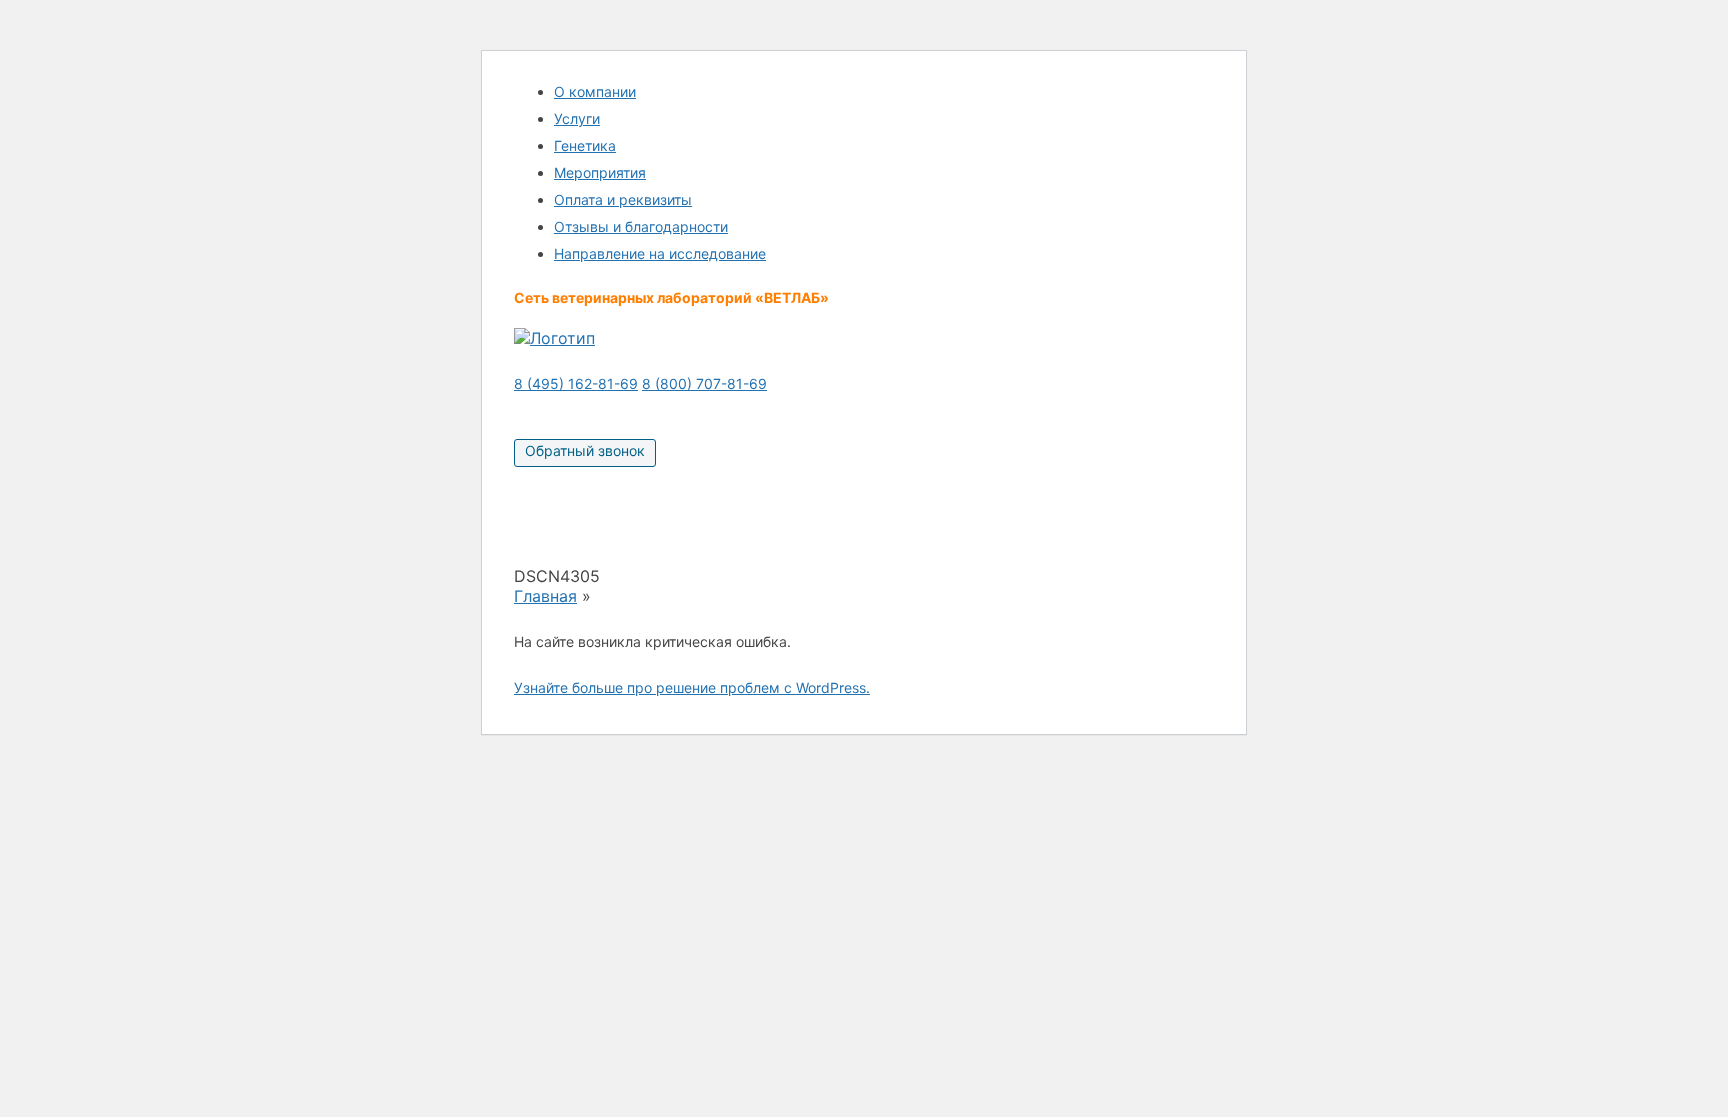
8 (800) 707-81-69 (704, 383)
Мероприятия (600, 172)
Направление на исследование (660, 253)
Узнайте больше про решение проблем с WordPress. (692, 687)
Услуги (577, 118)
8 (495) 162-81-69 (576, 383)
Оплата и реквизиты (623, 199)
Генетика (585, 145)
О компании (595, 91)
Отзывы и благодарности (641, 226)
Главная (545, 596)
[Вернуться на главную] (554, 338)
